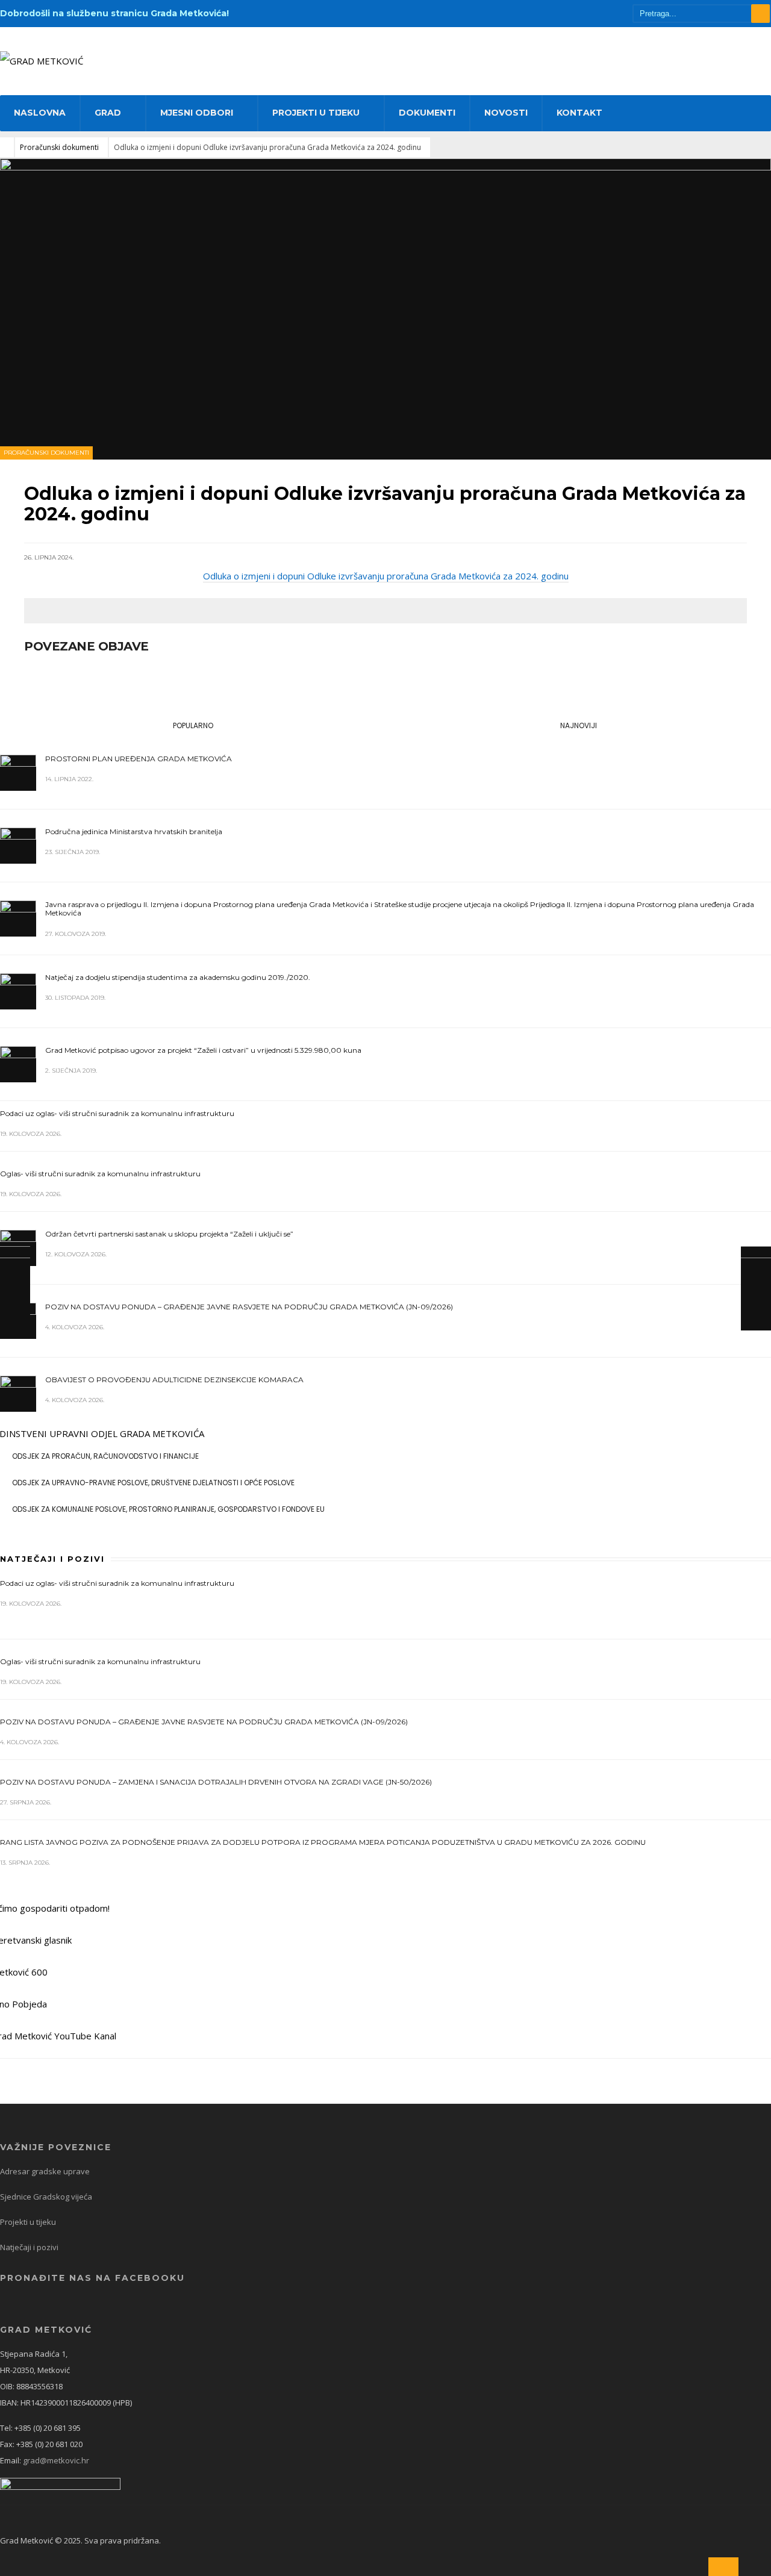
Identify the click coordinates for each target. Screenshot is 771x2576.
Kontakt (579, 113)
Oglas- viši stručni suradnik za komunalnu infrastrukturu (100, 1174)
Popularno (193, 725)
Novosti (506, 113)
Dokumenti (427, 113)
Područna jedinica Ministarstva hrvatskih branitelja (134, 831)
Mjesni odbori (197, 113)
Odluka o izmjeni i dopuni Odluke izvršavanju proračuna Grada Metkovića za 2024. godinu (386, 576)
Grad (108, 113)
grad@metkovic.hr (56, 2460)
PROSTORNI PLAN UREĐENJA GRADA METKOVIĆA (139, 759)
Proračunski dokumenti (59, 147)
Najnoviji (579, 725)
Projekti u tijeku (316, 113)
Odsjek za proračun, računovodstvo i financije (105, 1456)
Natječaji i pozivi (29, 2247)
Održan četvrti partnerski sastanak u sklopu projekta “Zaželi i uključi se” (169, 1234)
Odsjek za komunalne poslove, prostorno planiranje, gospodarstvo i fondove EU (168, 1509)
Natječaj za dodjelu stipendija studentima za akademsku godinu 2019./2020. (178, 977)
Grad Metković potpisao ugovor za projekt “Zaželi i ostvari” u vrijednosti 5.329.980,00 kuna (203, 1050)
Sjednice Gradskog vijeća (46, 2197)
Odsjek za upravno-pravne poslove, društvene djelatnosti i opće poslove (153, 1483)
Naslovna (40, 113)
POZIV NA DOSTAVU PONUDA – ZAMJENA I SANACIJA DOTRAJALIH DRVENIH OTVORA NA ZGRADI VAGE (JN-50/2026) (216, 1782)
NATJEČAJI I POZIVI (52, 1559)
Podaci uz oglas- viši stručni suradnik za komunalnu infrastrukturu (117, 1113)
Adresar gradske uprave (45, 2171)
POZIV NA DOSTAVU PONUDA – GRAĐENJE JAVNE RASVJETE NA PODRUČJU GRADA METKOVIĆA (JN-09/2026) (249, 1307)
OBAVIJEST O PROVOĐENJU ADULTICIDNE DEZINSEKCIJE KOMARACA (174, 1380)
